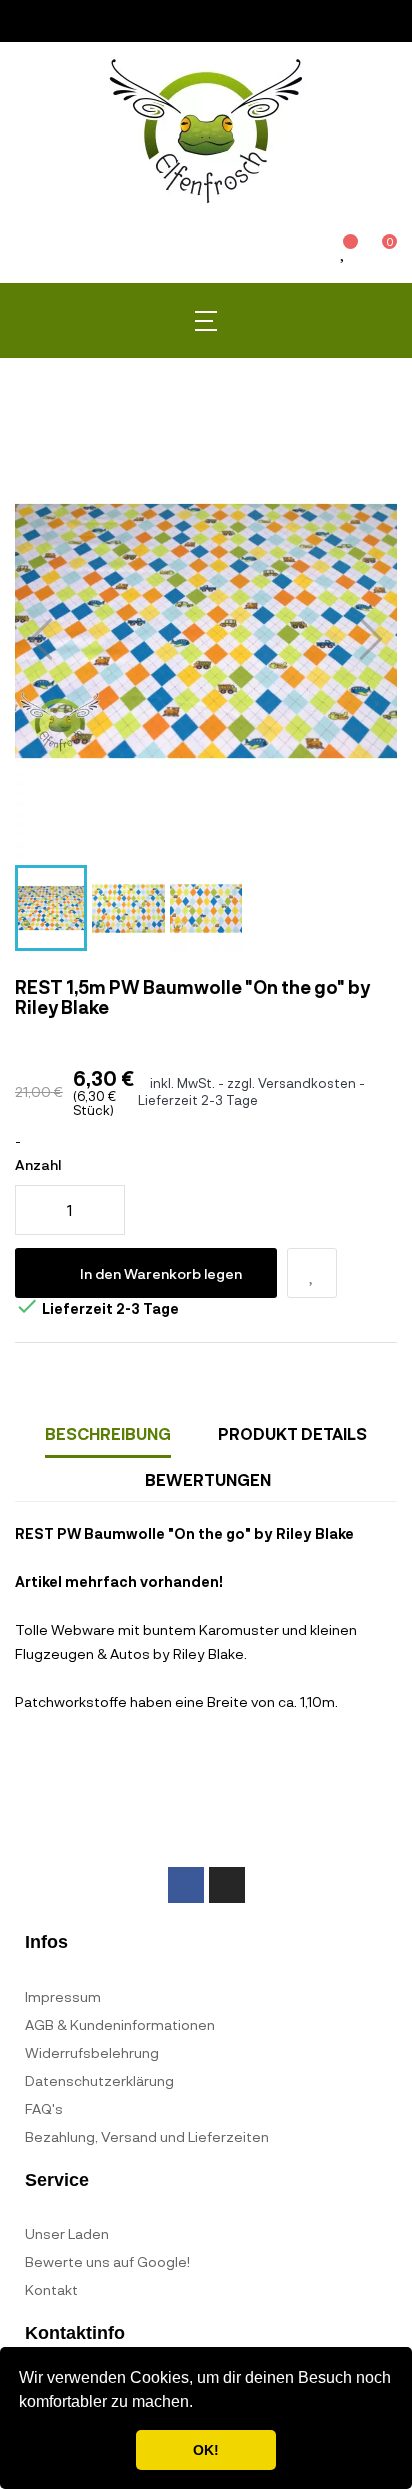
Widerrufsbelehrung (92, 2052)
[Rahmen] (309, 254)
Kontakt (51, 2289)
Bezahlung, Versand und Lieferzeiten (147, 2136)
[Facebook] (186, 1885)
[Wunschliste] (344, 252)
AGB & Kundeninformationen (120, 2024)
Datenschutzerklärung (99, 2080)
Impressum (63, 1996)
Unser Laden (67, 2233)
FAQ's (44, 2108)
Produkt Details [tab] (292, 1433)
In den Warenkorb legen (161, 1273)
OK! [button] (206, 2450)
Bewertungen (208, 1479)
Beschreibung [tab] (108, 1433)
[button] (200, 2404)
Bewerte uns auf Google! (107, 2261)
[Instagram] (227, 1885)
